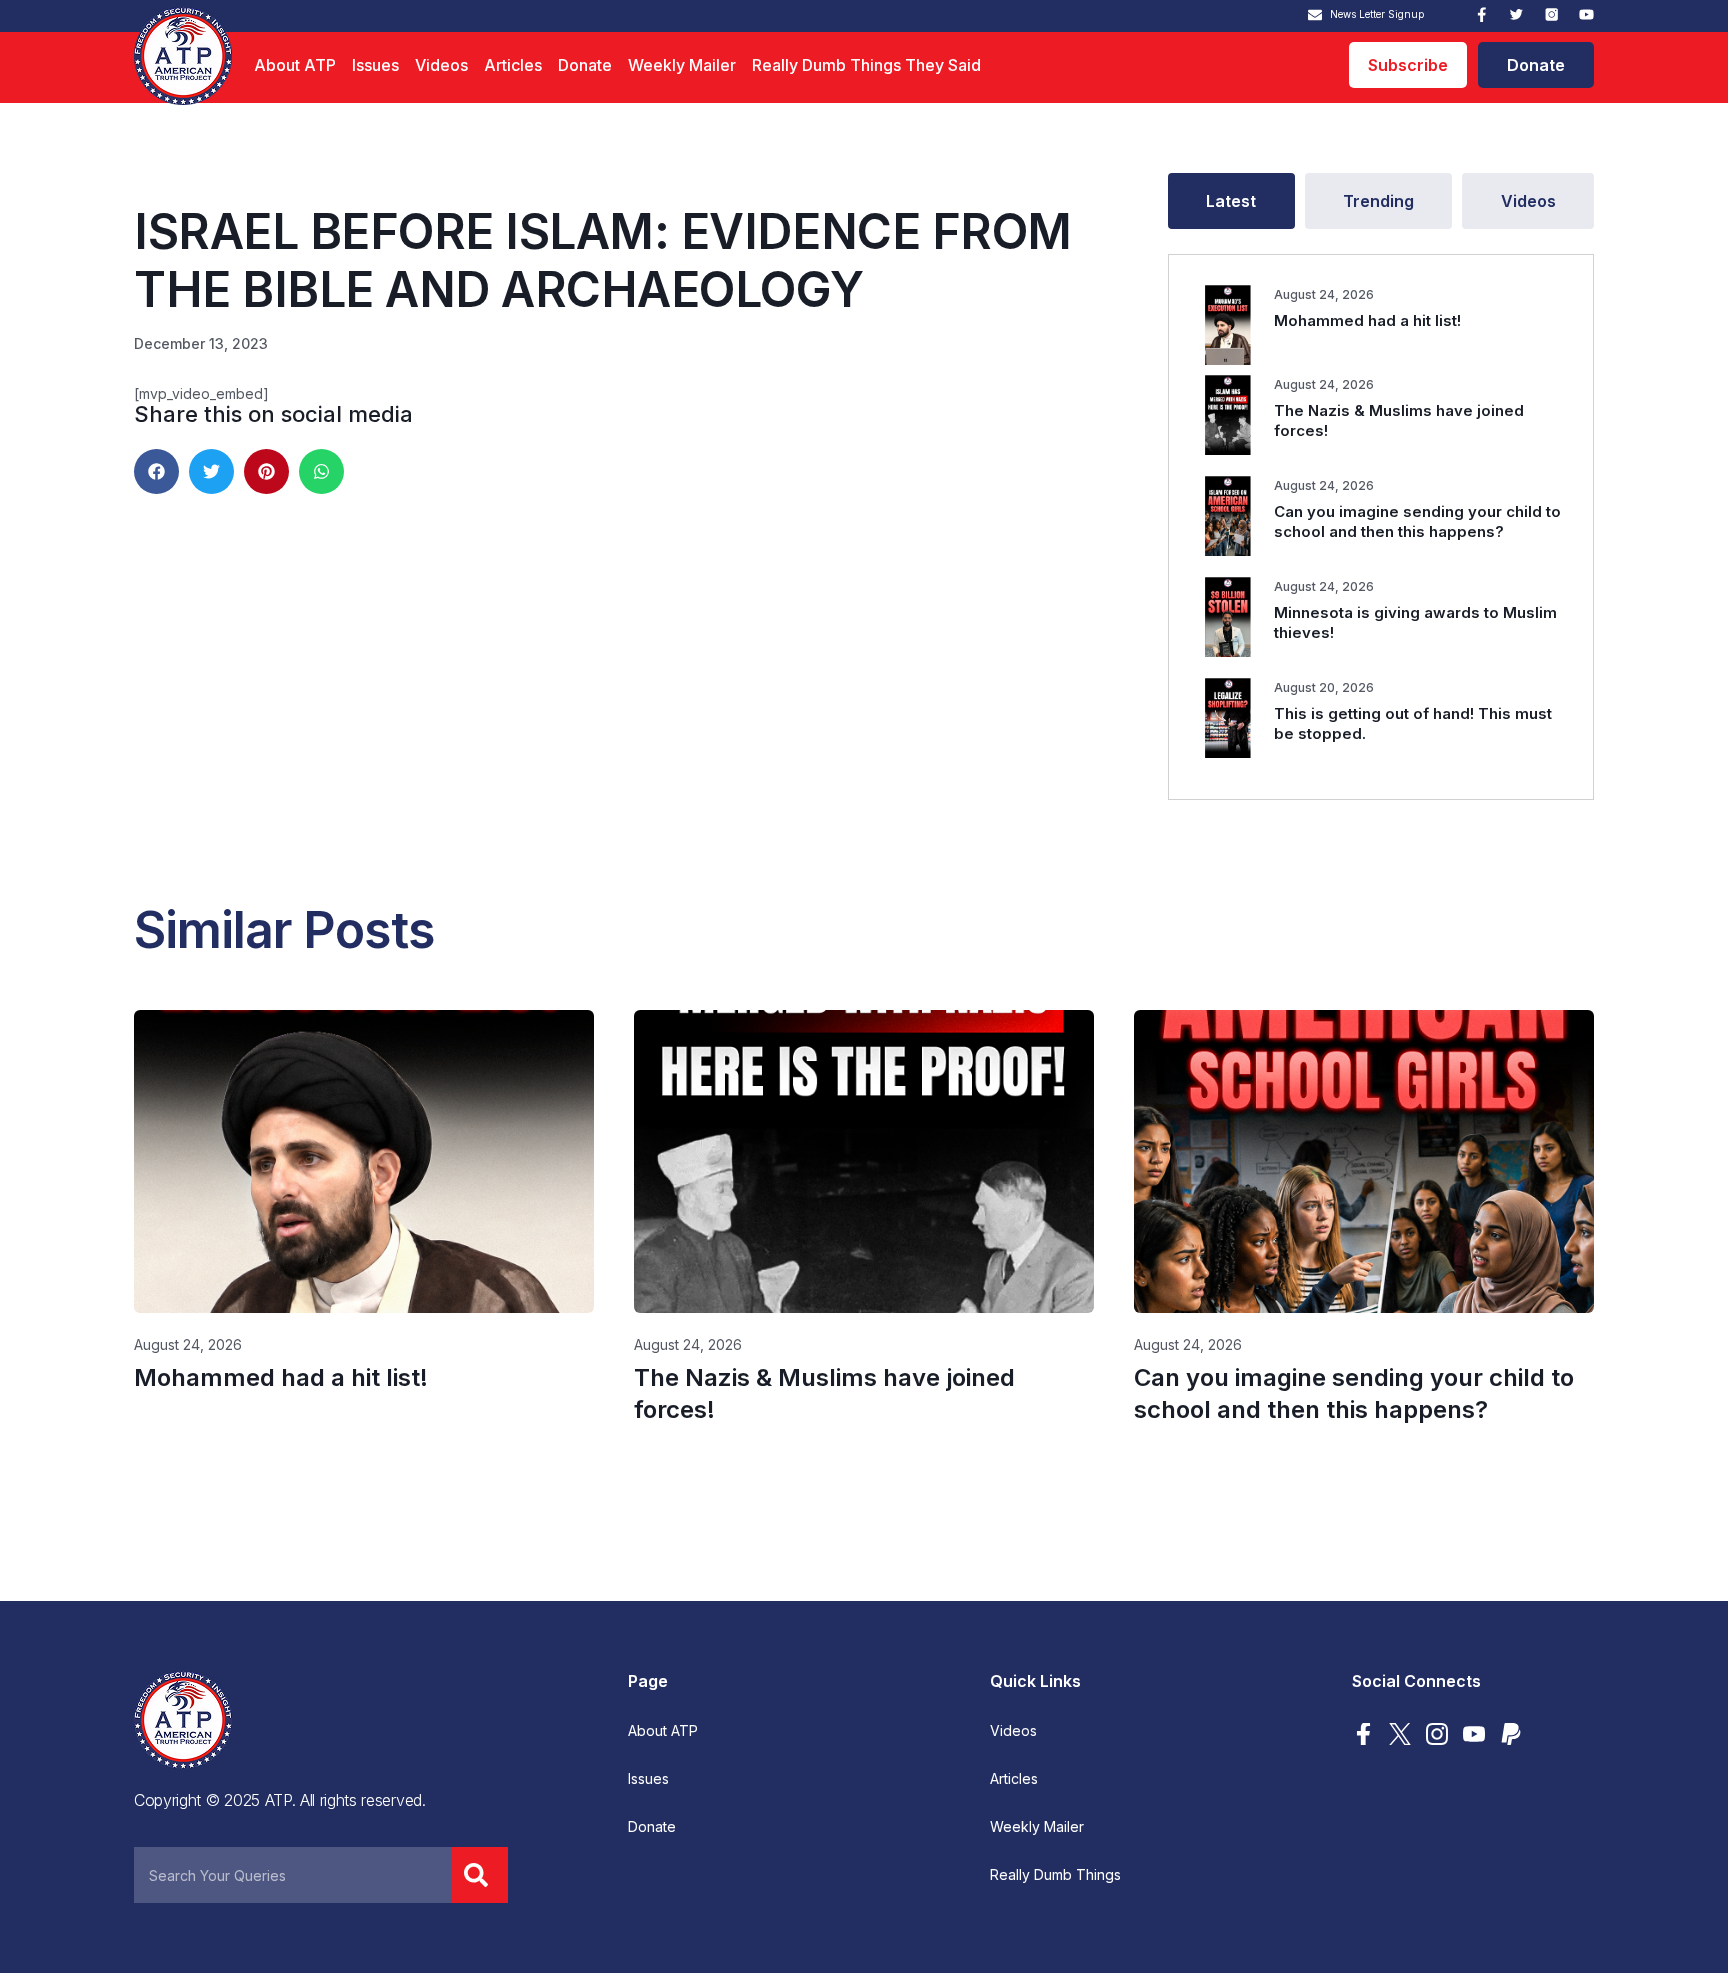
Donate (585, 65)
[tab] (1231, 201)
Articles (513, 65)
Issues (375, 65)
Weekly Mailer (682, 65)
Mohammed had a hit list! (1367, 320)
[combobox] (293, 1875)
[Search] (480, 1875)
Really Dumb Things (1055, 1875)
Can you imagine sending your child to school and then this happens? (1417, 521)
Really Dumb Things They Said (866, 65)
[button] (156, 471)
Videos (441, 65)
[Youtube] (1586, 14)
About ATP (295, 65)
